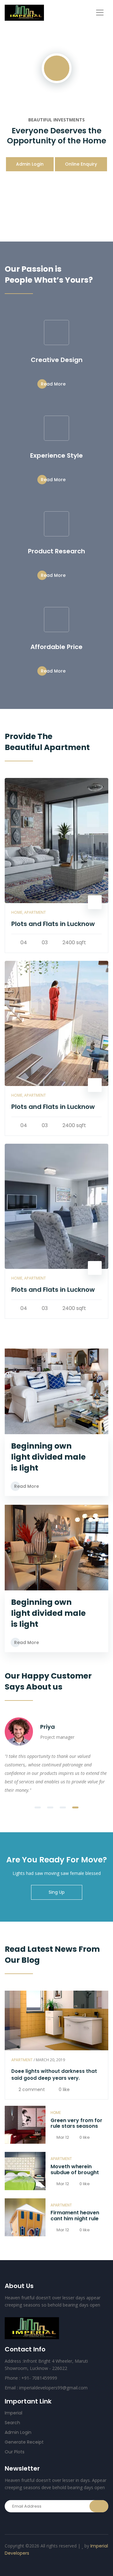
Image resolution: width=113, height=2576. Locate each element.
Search (12, 2423)
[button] (38, 1807)
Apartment (22, 2060)
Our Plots (15, 2452)
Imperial (13, 2413)
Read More (54, 384)
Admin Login (30, 164)
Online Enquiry (81, 164)
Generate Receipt (24, 2442)
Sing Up (57, 1892)
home (56, 2113)
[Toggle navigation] (100, 13)
